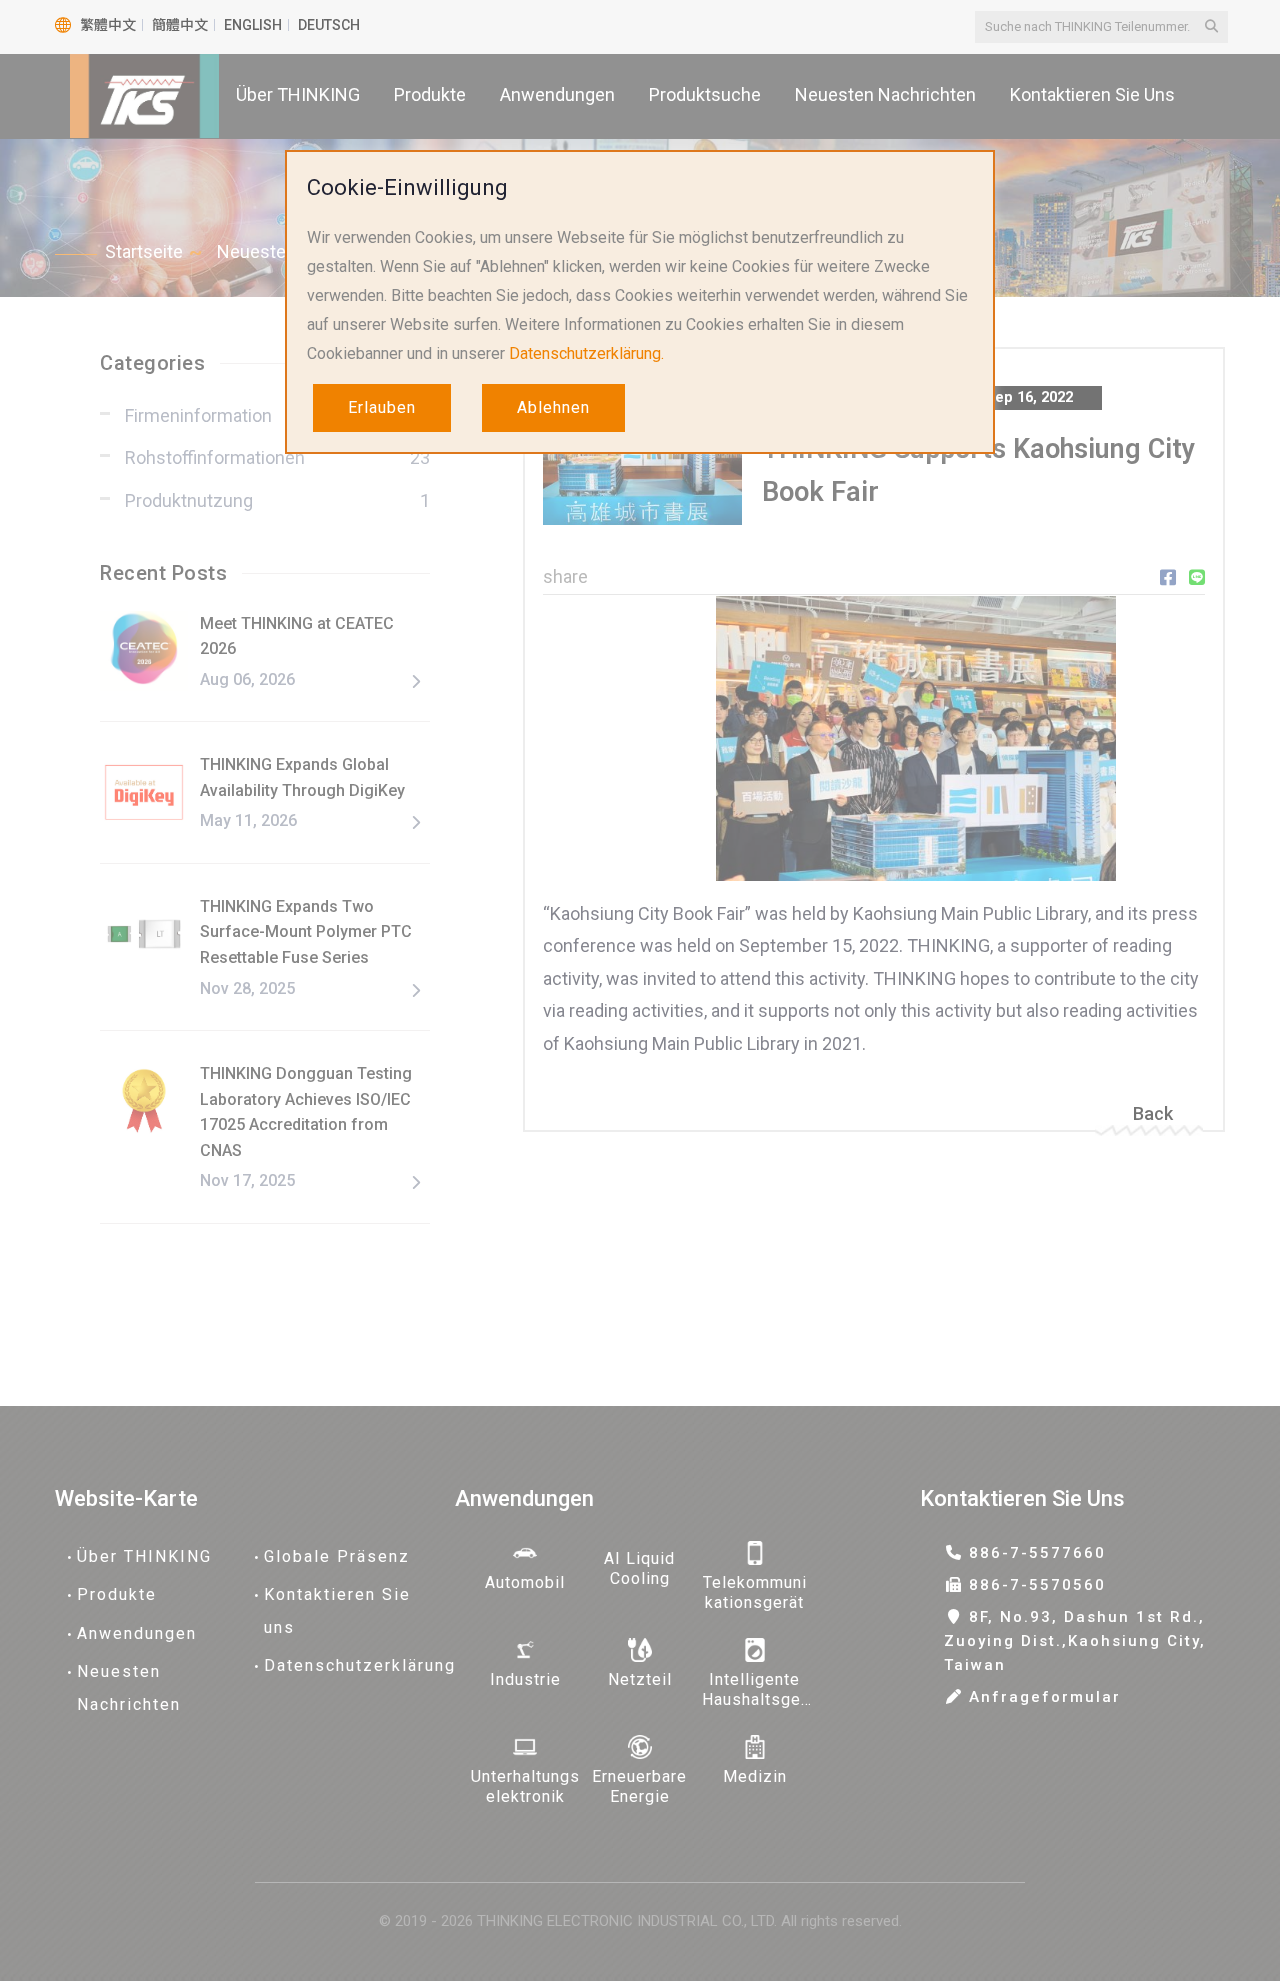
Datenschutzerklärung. (586, 353)
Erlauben (382, 407)
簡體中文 (180, 25)
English (253, 25)
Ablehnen (553, 407)
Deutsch (329, 25)
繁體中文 (108, 25)
